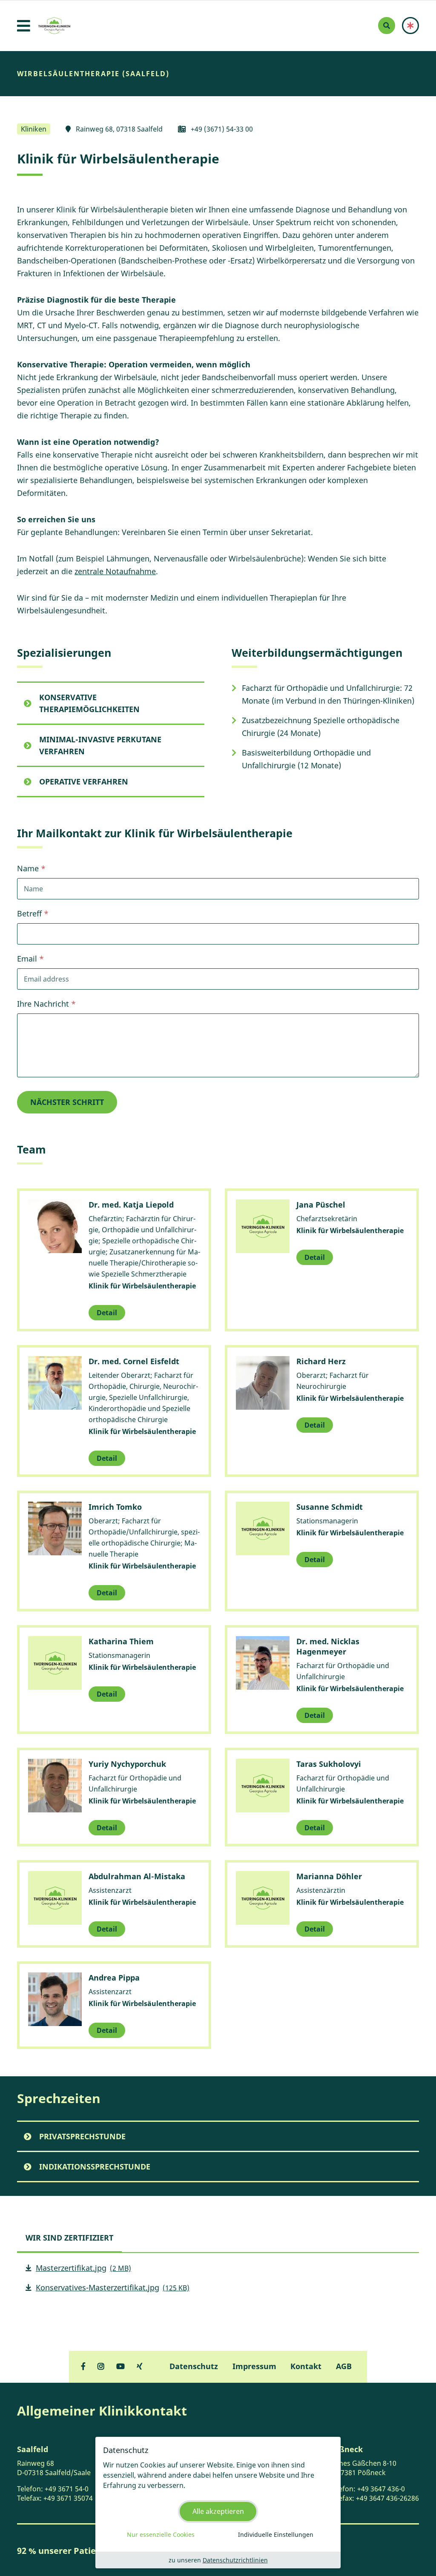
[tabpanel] (218, 2281)
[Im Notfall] (410, 26)
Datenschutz (194, 2366)
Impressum (254, 2366)
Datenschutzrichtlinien (235, 2560)
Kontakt (306, 2366)
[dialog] (218, 2503)
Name (28, 868)
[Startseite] (54, 26)
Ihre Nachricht (43, 1004)
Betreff (29, 913)
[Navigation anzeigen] (24, 26)
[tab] (69, 2238)
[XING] (140, 2366)
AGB (344, 2366)
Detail (107, 1313)
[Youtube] (120, 2366)
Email (27, 959)
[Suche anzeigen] (387, 26)
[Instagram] (101, 2366)
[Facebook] (83, 2366)
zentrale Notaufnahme (115, 571)
